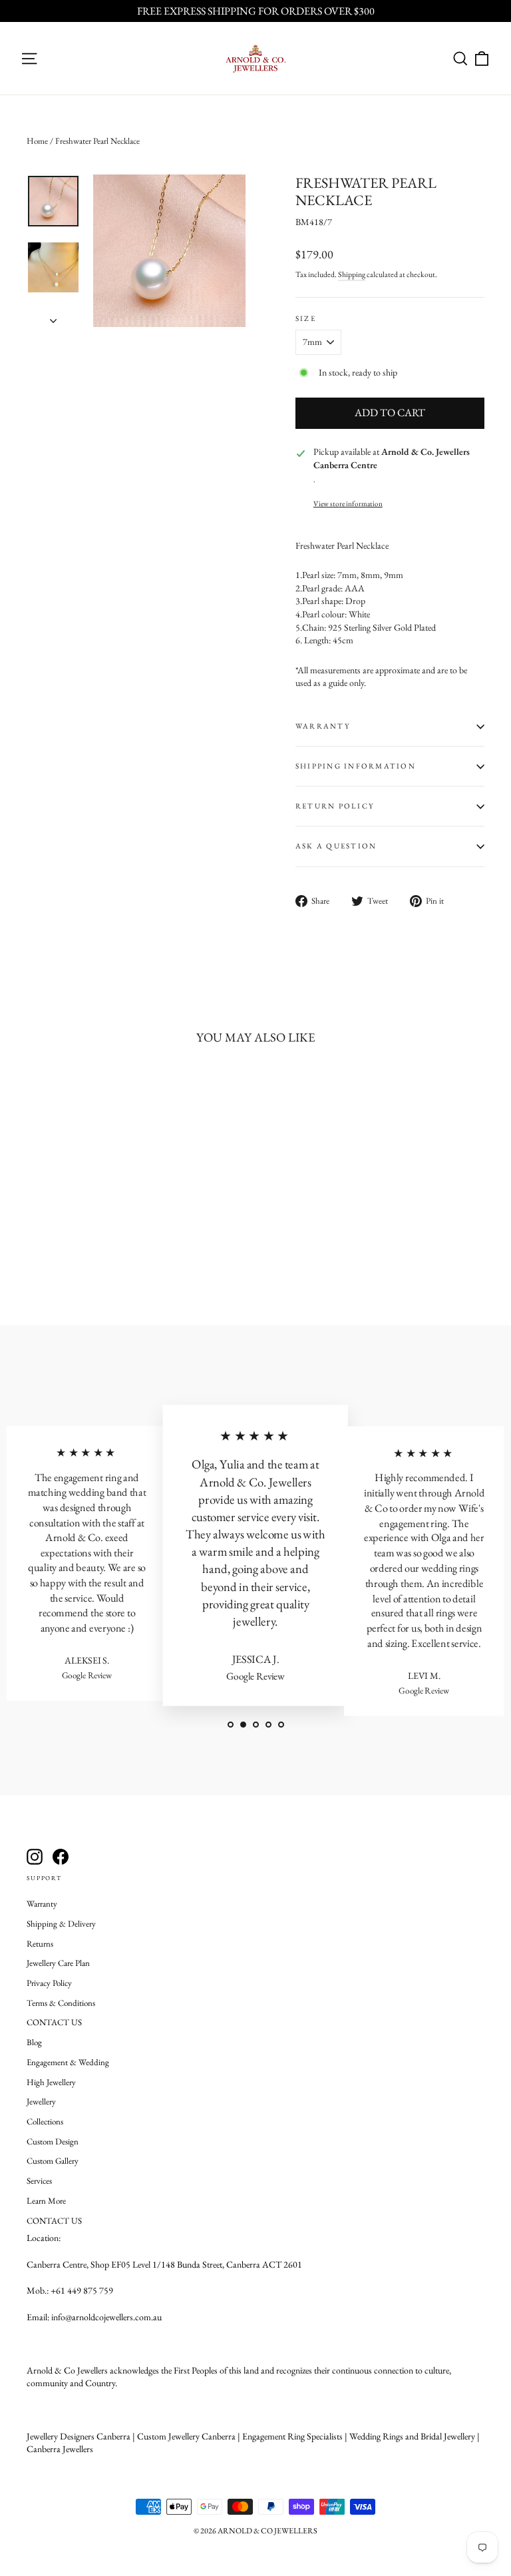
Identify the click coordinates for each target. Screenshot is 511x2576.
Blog (34, 2042)
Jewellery (41, 2101)
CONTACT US (54, 2022)
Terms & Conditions (61, 2003)
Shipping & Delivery (61, 1924)
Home (37, 141)
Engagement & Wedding (68, 2062)
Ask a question (336, 846)
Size (306, 319)
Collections (45, 2121)
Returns (40, 1944)
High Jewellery (51, 2082)
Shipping (352, 274)
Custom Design (53, 2141)
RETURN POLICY (335, 806)
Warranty (42, 1904)
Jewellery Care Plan (58, 1963)
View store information (348, 503)
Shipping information (356, 766)
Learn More (46, 2201)
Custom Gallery (53, 2161)
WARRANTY (323, 726)
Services (39, 2181)
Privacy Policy (49, 1983)
